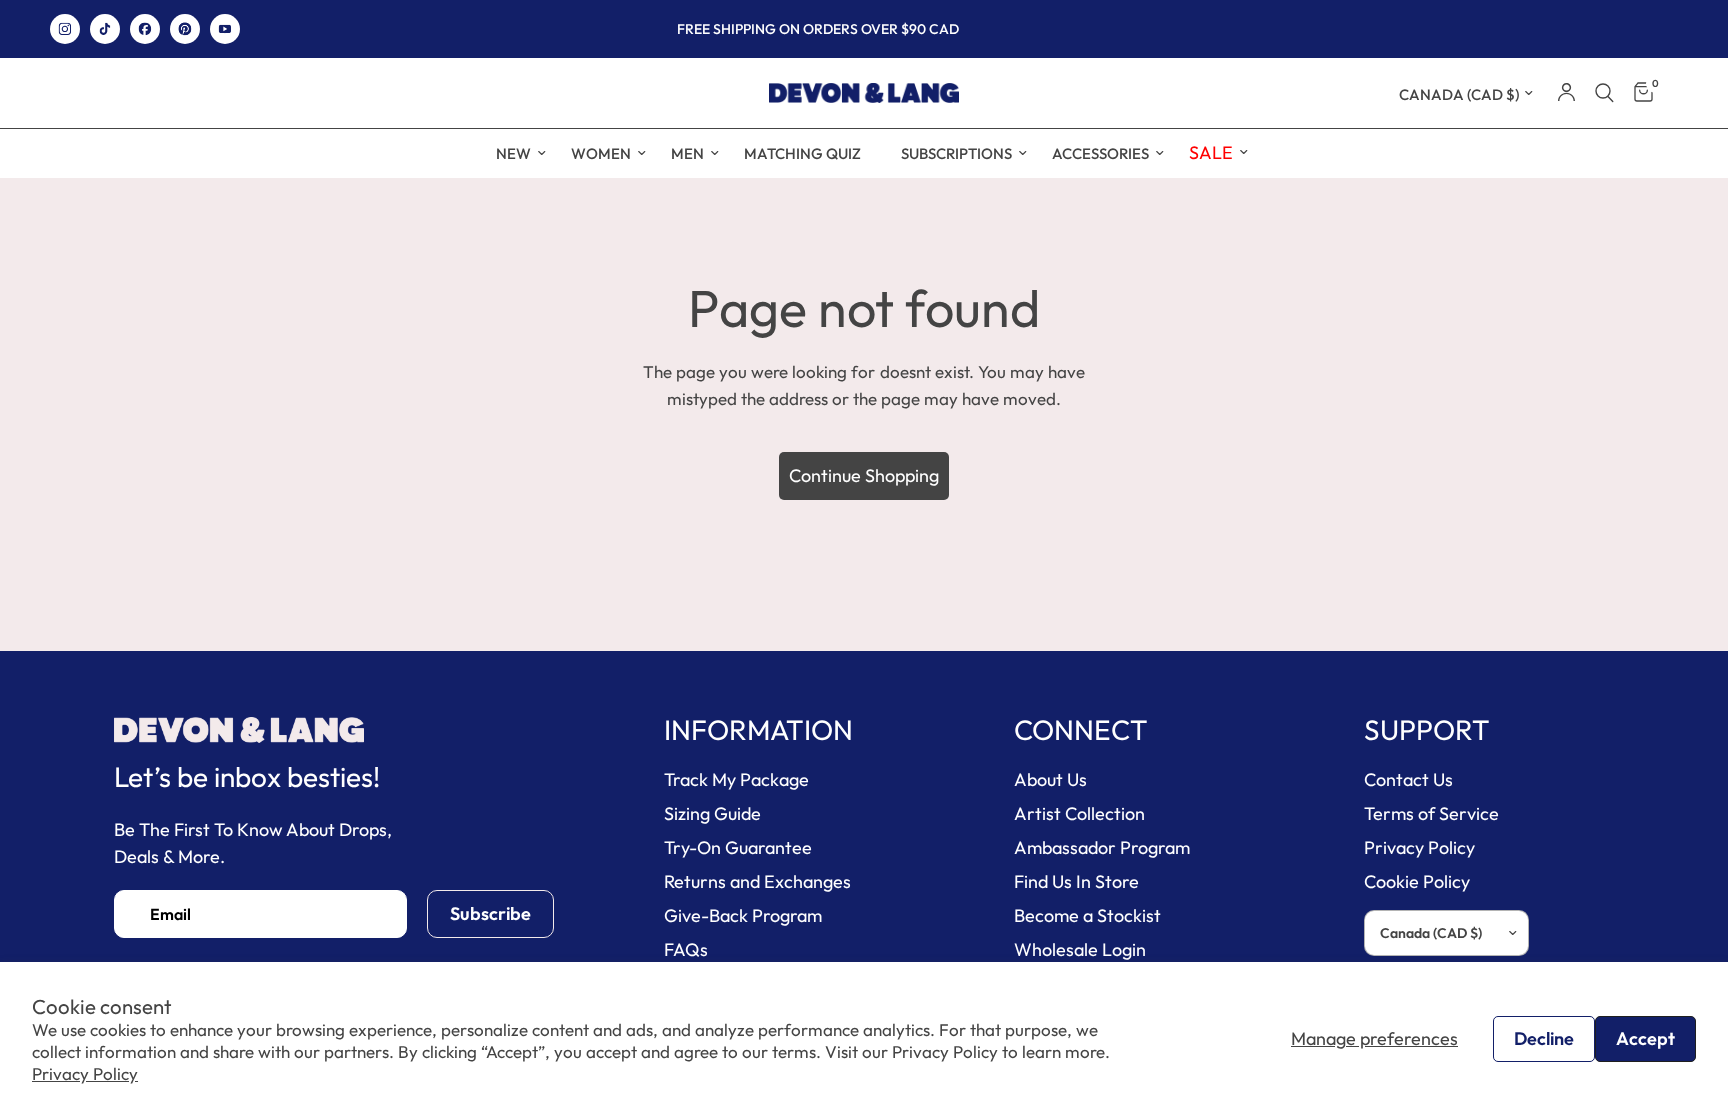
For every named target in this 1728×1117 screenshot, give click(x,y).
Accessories (1100, 153)
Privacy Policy (85, 1073)
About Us (1050, 779)
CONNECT (1081, 730)
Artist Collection (1079, 813)
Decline (1544, 1038)
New (513, 153)
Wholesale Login (1080, 949)
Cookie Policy (1417, 881)
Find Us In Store (1076, 881)
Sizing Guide (712, 813)
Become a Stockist (1087, 915)
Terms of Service (1431, 813)
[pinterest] (185, 29)
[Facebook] (145, 29)
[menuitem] (513, 154)
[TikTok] (105, 29)
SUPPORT (1427, 730)
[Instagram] (65, 29)
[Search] (1604, 93)
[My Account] (1566, 93)
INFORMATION (758, 730)
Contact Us (1408, 779)
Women (601, 153)
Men (687, 153)
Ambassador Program (1102, 847)
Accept (1645, 1038)
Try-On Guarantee (738, 847)
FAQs (686, 949)
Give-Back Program (743, 915)
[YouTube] (225, 29)
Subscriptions (956, 153)
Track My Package (736, 779)
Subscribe (490, 913)
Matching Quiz (802, 153)
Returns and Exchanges (757, 881)
